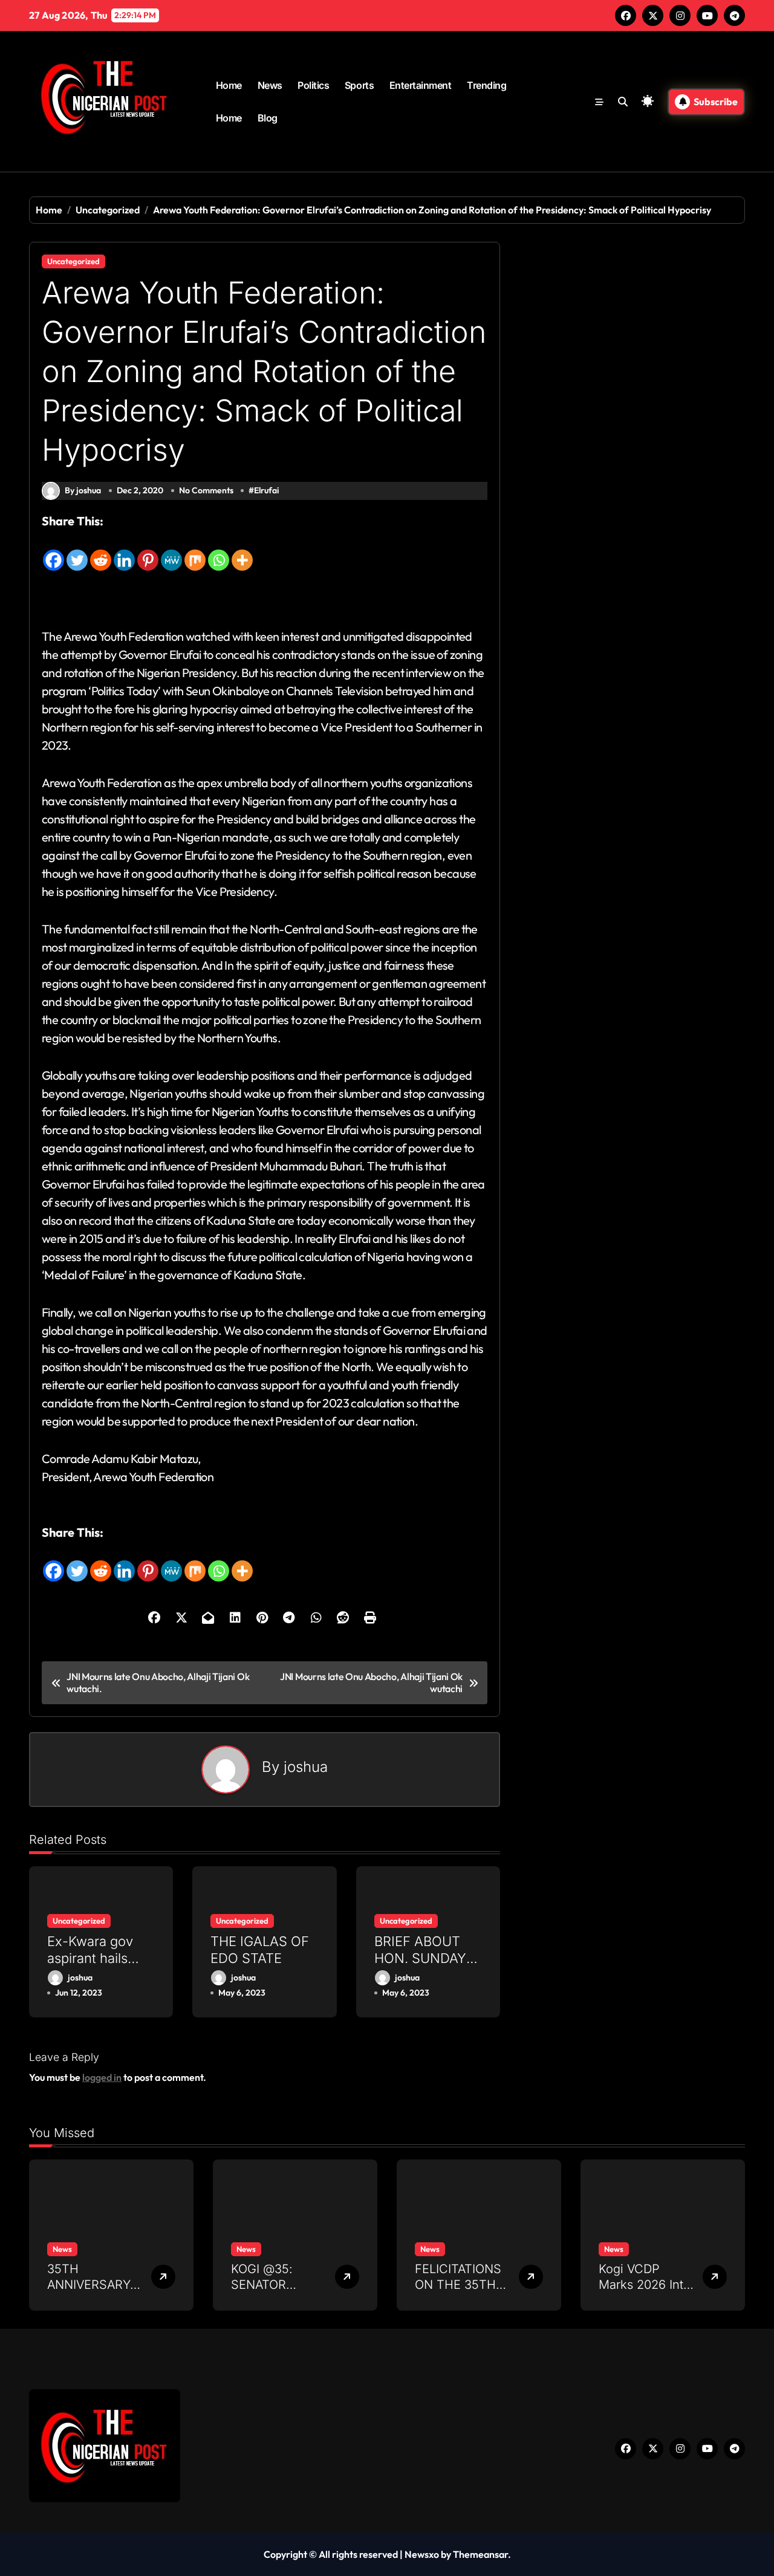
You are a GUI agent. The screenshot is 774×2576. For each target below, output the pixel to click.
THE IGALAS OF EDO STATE (260, 1950)
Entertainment (421, 85)
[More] (242, 551)
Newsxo (422, 2554)
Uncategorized (73, 261)
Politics (313, 85)
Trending (486, 85)
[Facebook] (54, 551)
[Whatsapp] (219, 551)
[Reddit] (101, 551)
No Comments (206, 490)
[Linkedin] (124, 551)
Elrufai (266, 490)
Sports (359, 85)
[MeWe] (171, 551)
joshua (306, 1767)
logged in (102, 2077)
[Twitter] (77, 551)
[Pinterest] (148, 551)
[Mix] (195, 551)
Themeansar (480, 2554)
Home (229, 85)
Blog (268, 118)
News (270, 85)
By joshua (83, 490)
